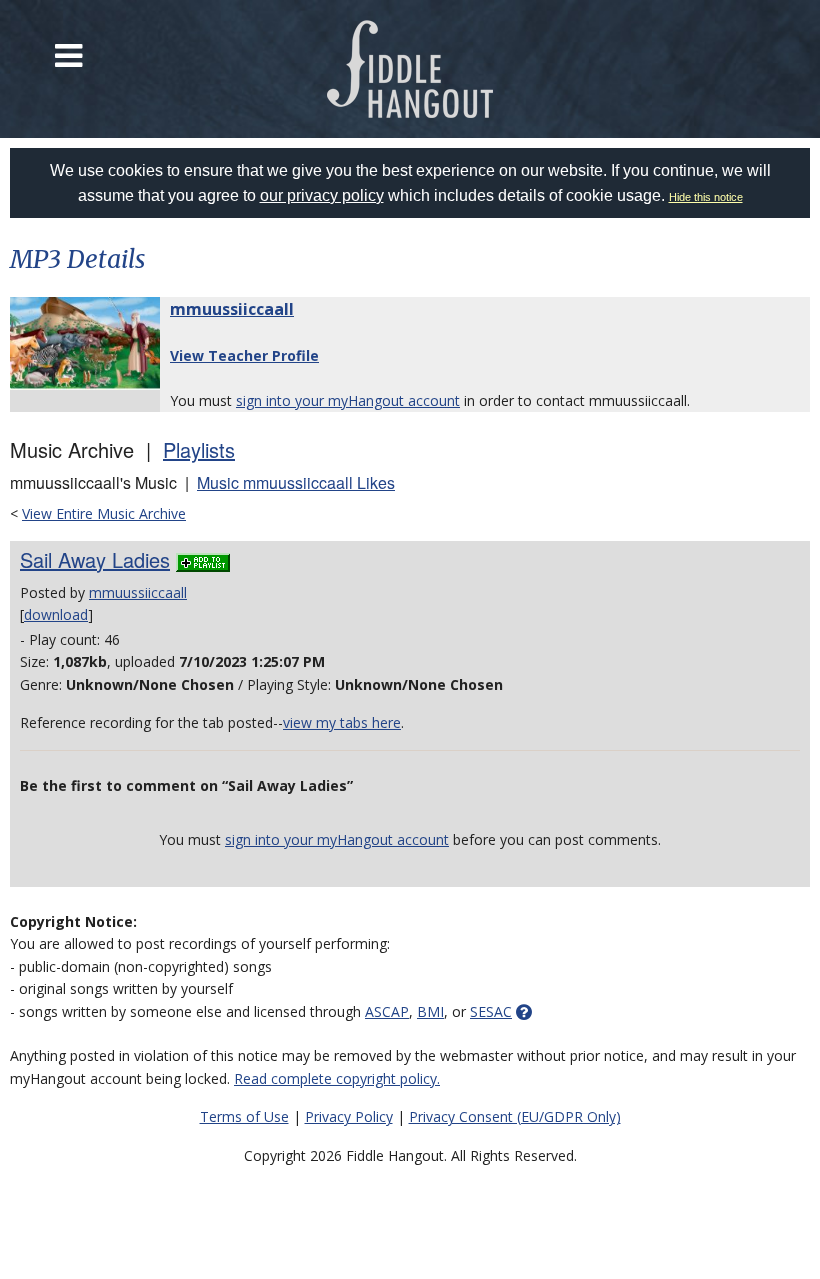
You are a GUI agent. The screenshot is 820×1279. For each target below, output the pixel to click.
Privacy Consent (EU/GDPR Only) (515, 1116)
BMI (430, 1011)
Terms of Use (244, 1116)
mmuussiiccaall (232, 309)
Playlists (199, 449)
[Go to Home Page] (410, 69)
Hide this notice (706, 197)
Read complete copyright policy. (337, 1078)
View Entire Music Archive (104, 513)
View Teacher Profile (244, 355)
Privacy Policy (349, 1116)
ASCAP (387, 1011)
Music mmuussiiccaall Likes (296, 482)
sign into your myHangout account (348, 400)
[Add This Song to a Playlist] (203, 559)
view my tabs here (342, 722)
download (56, 614)
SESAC (491, 1011)
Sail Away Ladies (95, 559)
